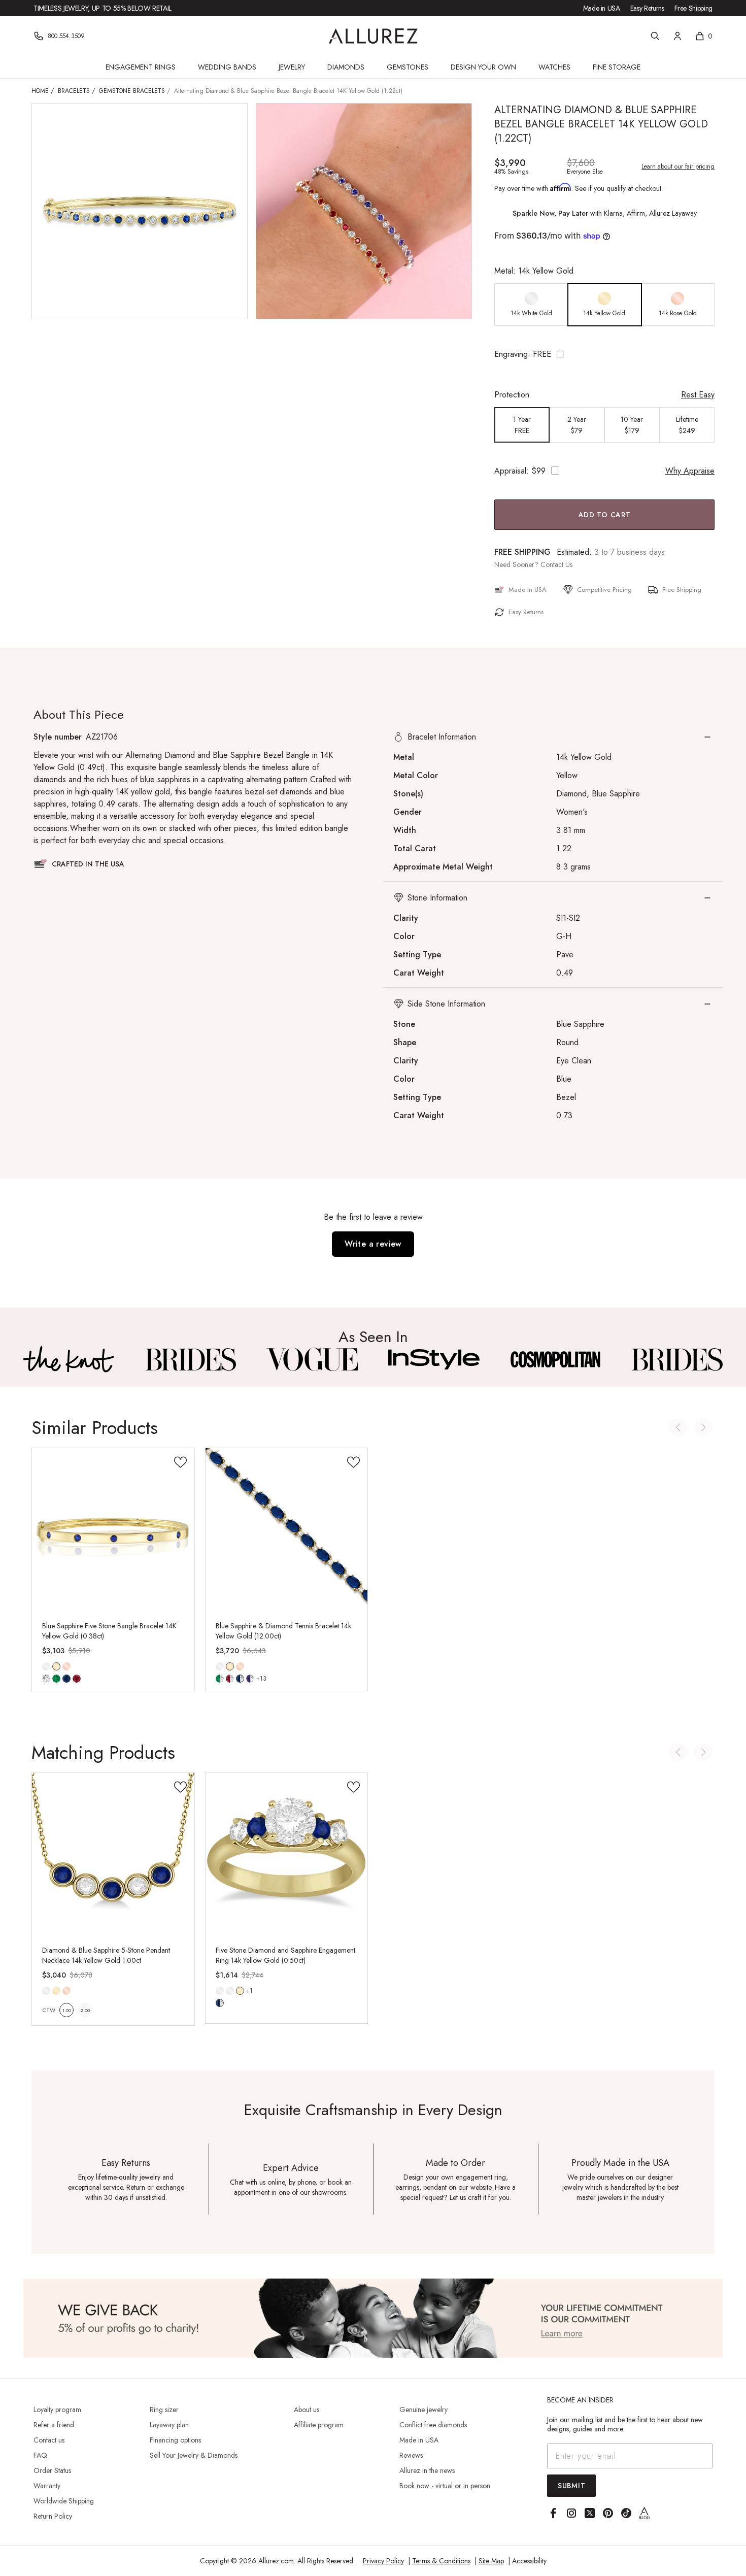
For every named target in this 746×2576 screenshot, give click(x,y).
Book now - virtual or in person (445, 2486)
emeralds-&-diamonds (220, 1679)
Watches (554, 67)
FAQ (40, 2455)
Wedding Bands (227, 67)
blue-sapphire (66, 1679)
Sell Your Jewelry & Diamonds (194, 2455)
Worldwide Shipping (64, 2501)
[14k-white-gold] (46, 1666)
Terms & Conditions (441, 2561)
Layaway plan (169, 2425)
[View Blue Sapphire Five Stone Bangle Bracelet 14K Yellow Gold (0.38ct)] (113, 1529)
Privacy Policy (383, 2561)
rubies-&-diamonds (230, 1679)
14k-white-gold (46, 1666)
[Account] (677, 36)
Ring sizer (164, 2410)
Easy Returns (647, 8)
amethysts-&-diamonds (250, 1679)
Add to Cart (605, 515)
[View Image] (69, 1359)
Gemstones (408, 67)
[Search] (655, 36)
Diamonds (346, 67)
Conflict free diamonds (433, 2425)
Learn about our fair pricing (678, 166)
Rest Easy (698, 395)
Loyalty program (57, 2410)
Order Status (52, 2470)
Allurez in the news (427, 2470)
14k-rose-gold (66, 1666)
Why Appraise (690, 471)
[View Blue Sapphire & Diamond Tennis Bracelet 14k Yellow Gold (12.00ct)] (287, 1529)
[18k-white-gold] (230, 1991)
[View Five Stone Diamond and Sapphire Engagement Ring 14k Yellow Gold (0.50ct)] (287, 1854)
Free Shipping (693, 8)
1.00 (67, 2010)
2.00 (85, 2010)
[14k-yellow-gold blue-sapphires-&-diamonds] (240, 1991)
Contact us (49, 2440)
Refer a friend (54, 2425)
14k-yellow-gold (56, 1666)
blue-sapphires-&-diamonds (240, 1679)
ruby (77, 1679)
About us (307, 2410)
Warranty (47, 2486)
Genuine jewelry (423, 2410)
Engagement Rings (141, 67)
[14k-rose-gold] (66, 1666)
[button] (604, 354)
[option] (531, 305)
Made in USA (602, 8)
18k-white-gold (230, 1991)
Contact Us (556, 564)
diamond (46, 1679)
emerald (56, 1679)
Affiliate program (319, 2425)
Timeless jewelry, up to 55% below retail (103, 8)
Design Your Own (483, 67)
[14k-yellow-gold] (56, 1991)
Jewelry (292, 67)
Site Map (491, 2561)
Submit (571, 2486)
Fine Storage (617, 67)
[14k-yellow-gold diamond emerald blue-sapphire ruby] (56, 1666)
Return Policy (53, 2516)
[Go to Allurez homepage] (373, 36)
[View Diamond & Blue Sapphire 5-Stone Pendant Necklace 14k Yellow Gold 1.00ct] (113, 1854)
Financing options (175, 2440)
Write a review (373, 1244)
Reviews (411, 2455)
